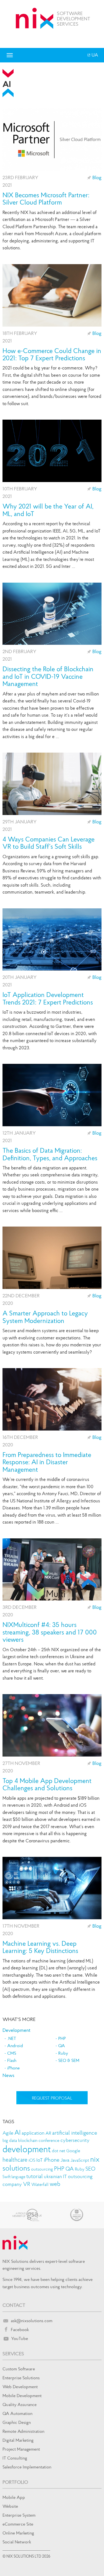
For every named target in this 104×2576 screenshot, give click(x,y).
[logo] (35, 18)
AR (48, 2133)
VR (27, 2184)
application (33, 2133)
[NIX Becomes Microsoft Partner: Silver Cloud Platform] (52, 140)
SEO (90, 2169)
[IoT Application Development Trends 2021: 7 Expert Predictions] (52, 940)
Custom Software (19, 2369)
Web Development (20, 2387)
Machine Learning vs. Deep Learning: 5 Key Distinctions (40, 1947)
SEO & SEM (69, 2060)
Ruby (63, 2053)
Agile (8, 2133)
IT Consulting (15, 2458)
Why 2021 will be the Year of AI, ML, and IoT (48, 510)
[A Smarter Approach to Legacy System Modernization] (52, 1258)
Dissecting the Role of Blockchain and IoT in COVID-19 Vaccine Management (48, 676)
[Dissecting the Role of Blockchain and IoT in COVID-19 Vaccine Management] (52, 614)
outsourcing (42, 2169)
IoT (40, 2160)
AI (17, 2132)
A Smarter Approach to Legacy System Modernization (45, 1317)
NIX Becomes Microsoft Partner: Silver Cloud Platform (46, 199)
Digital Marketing (18, 2440)
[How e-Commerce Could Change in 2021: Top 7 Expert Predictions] (52, 295)
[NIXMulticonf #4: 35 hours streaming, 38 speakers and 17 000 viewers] (52, 1570)
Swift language (14, 2177)
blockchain (28, 2140)
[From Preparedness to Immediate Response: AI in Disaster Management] (52, 1399)
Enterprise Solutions (21, 2378)
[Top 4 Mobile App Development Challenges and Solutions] (52, 1725)
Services (13, 2354)
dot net (59, 2151)
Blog (97, 177)
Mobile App (14, 2497)
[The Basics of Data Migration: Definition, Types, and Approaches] (52, 1095)
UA (94, 55)
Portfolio (15, 2482)
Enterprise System (19, 2515)
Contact (14, 2305)
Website (10, 2506)
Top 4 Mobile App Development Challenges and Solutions (47, 1785)
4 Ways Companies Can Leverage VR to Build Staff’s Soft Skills (49, 843)
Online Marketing (18, 2533)
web (55, 2184)
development (27, 2149)
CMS (12, 2053)
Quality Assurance (20, 2404)
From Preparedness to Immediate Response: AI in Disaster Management (47, 1462)
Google (73, 2151)
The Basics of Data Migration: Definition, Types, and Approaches (50, 1154)
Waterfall (40, 2184)
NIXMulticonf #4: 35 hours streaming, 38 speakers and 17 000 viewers (50, 1632)
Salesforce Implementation (27, 2467)
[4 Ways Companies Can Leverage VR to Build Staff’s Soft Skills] (52, 784)
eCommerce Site (18, 2524)
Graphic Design (17, 2422)
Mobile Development (22, 2395)
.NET (12, 2038)
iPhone (13, 2068)
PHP (62, 2038)
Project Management (21, 2449)
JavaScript (80, 2160)
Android (15, 2045)
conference (49, 2140)
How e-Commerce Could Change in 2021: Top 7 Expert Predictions (52, 355)
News (8, 2075)
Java (65, 2160)
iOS (32, 2160)
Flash (12, 2060)
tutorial (35, 2176)
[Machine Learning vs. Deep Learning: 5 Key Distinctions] (52, 1888)
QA (62, 2045)
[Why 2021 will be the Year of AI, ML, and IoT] (52, 451)
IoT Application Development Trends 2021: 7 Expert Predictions (48, 998)
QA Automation (17, 2413)
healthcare (15, 2160)
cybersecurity (75, 2140)
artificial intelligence (75, 2133)
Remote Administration (23, 2431)
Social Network (17, 2542)
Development (17, 2030)
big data (10, 2140)
